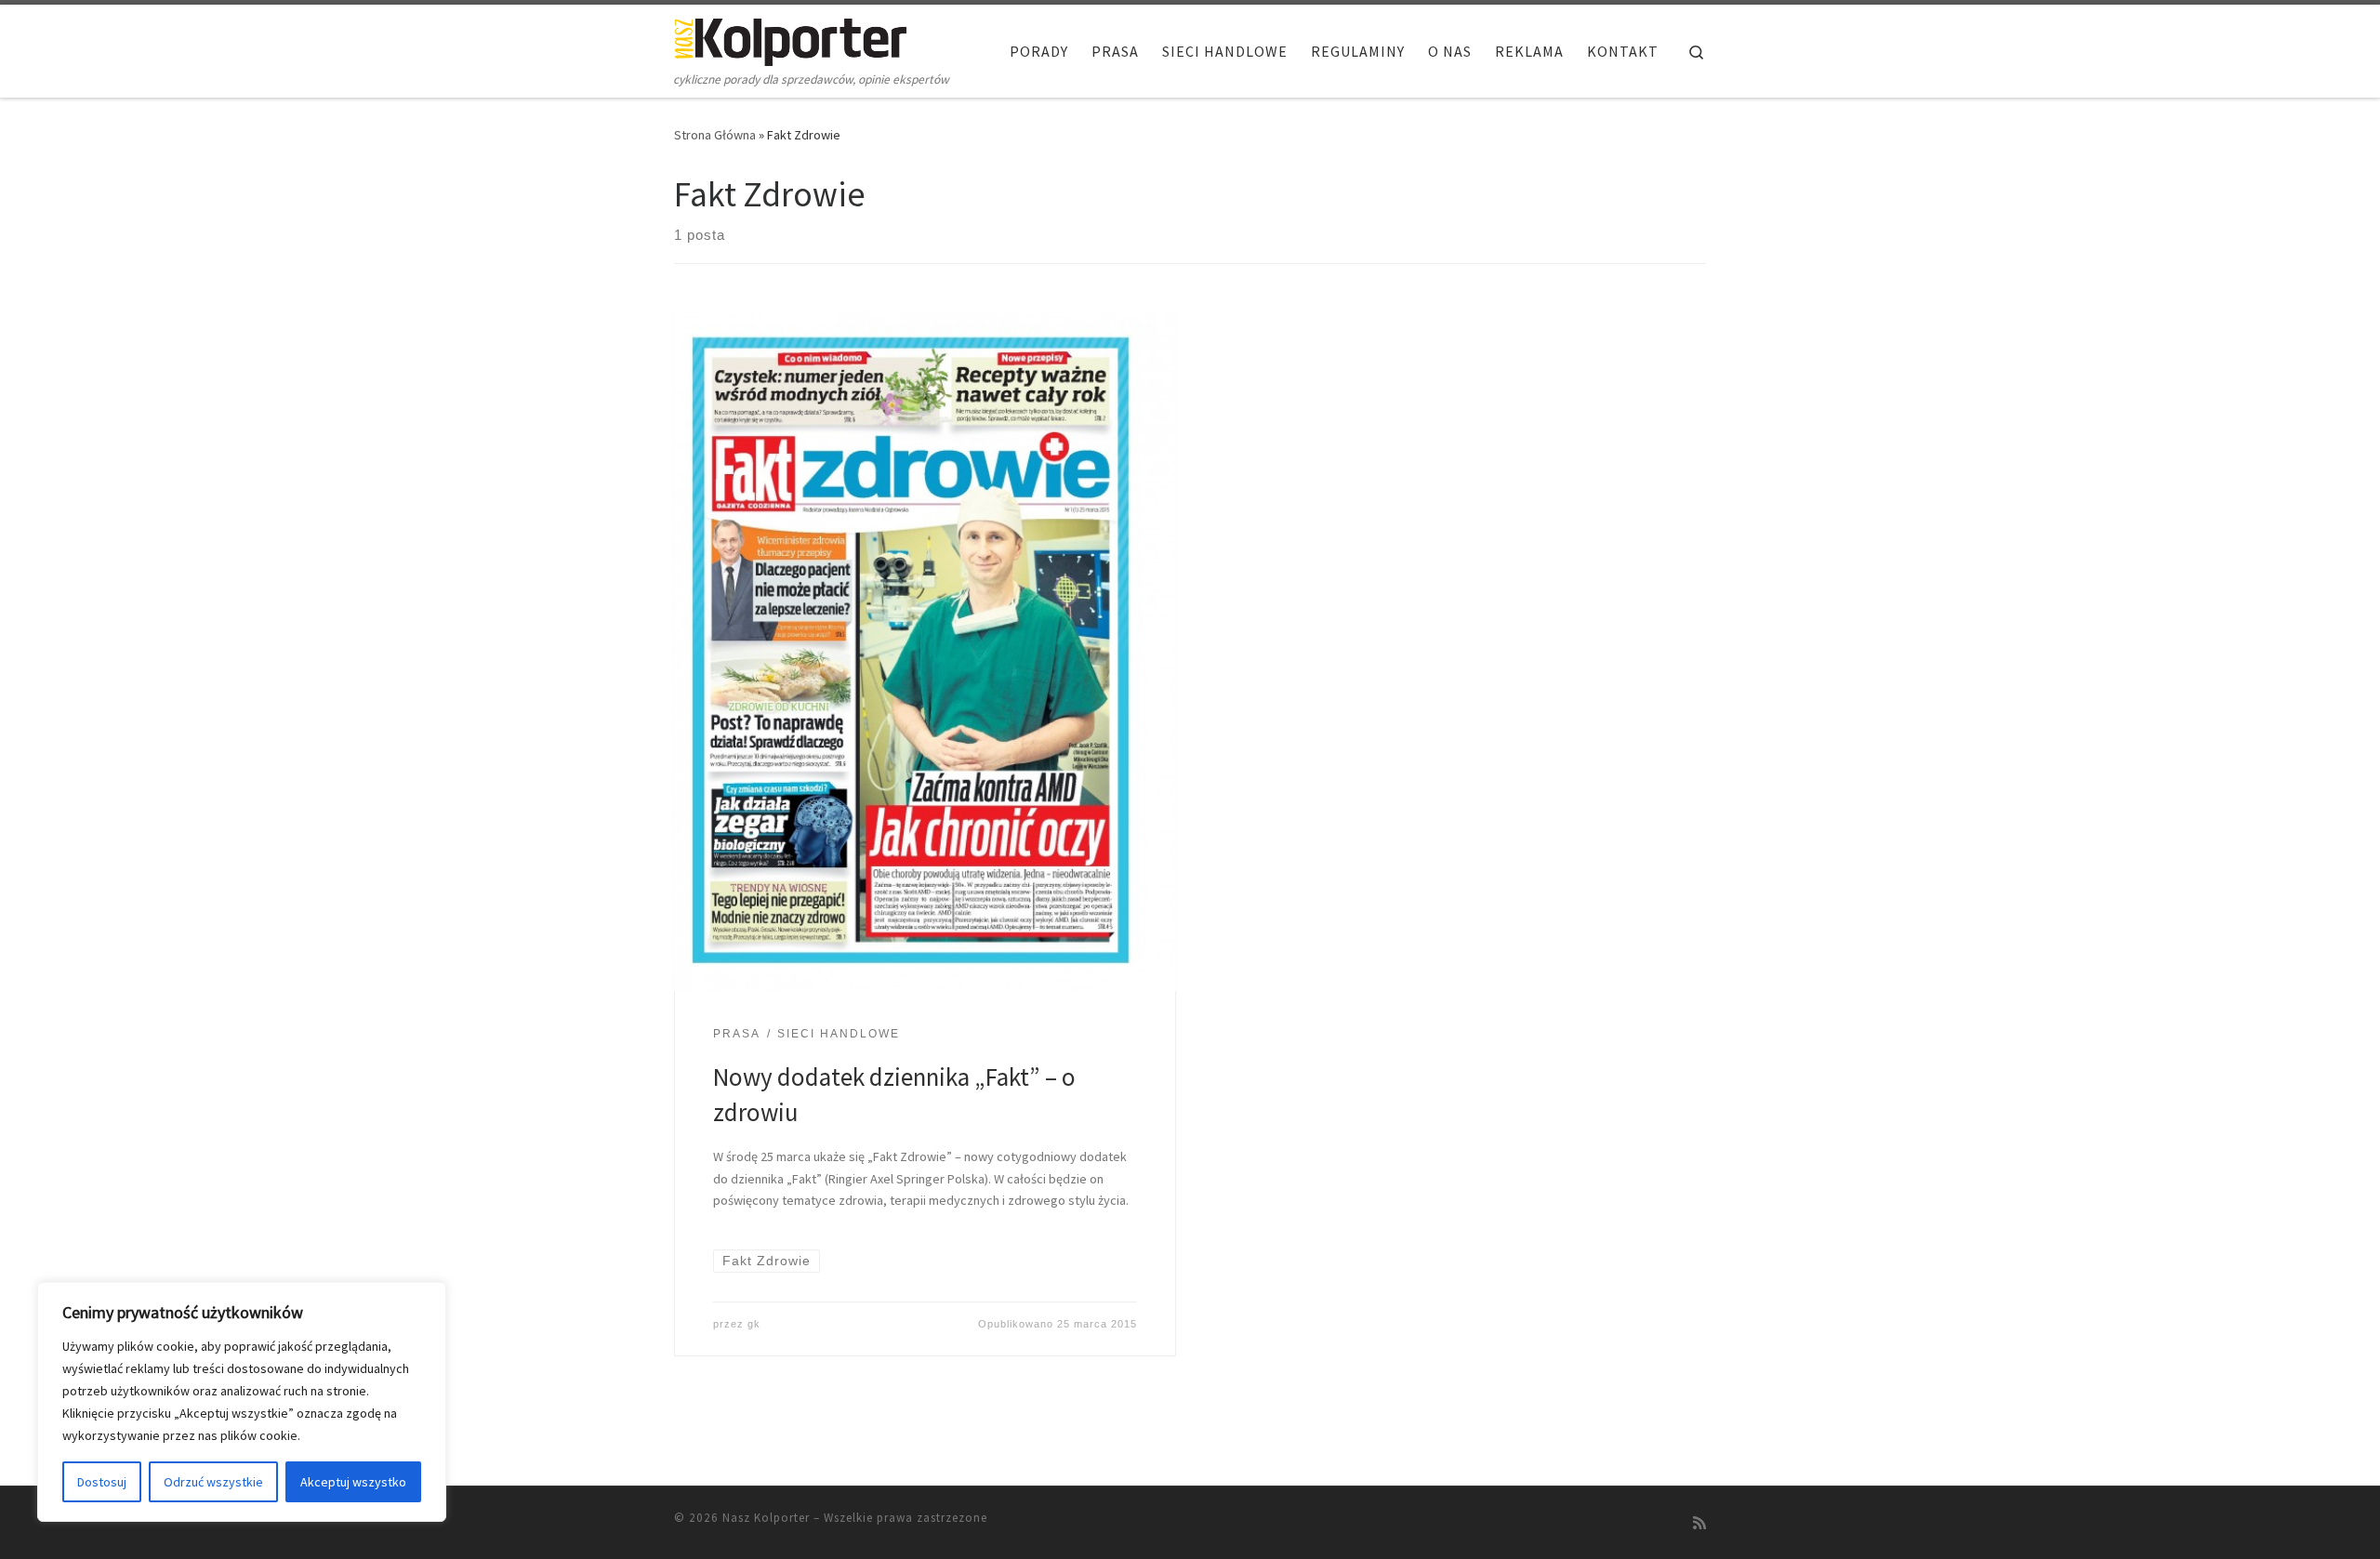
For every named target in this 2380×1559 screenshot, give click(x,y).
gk (754, 1324)
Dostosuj (102, 1482)
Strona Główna (715, 135)
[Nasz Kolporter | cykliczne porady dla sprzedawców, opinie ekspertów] (790, 39)
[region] (242, 1402)
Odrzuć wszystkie (213, 1482)
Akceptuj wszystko (353, 1482)
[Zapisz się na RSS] (1699, 1523)
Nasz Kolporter (766, 1518)
